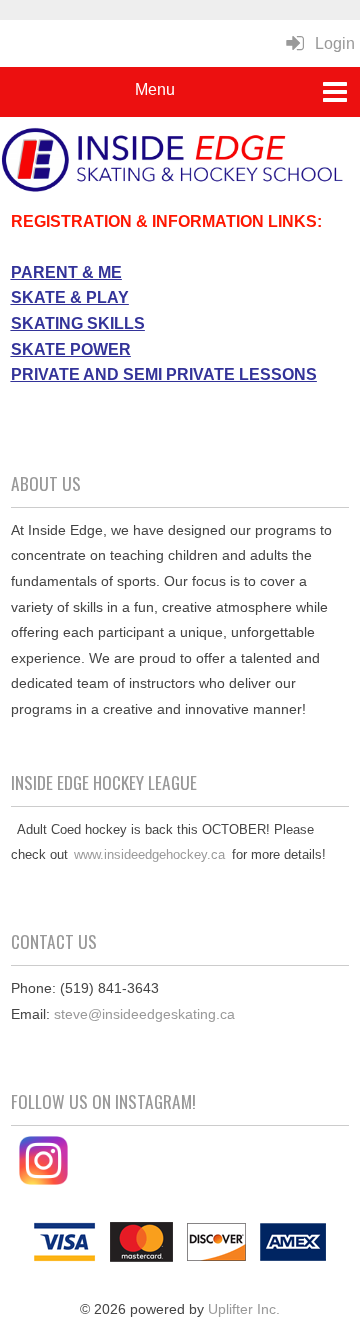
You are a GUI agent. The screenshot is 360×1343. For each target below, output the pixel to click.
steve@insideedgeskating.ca (144, 1014)
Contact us (54, 941)
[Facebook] (13, 1180)
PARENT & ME (66, 272)
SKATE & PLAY (70, 297)
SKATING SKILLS (78, 323)
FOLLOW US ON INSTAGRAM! (103, 1101)
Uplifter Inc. (244, 1309)
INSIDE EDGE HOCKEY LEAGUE (104, 782)
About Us (46, 483)
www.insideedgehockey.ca (149, 854)
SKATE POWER (71, 349)
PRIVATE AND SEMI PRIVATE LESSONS (164, 374)
